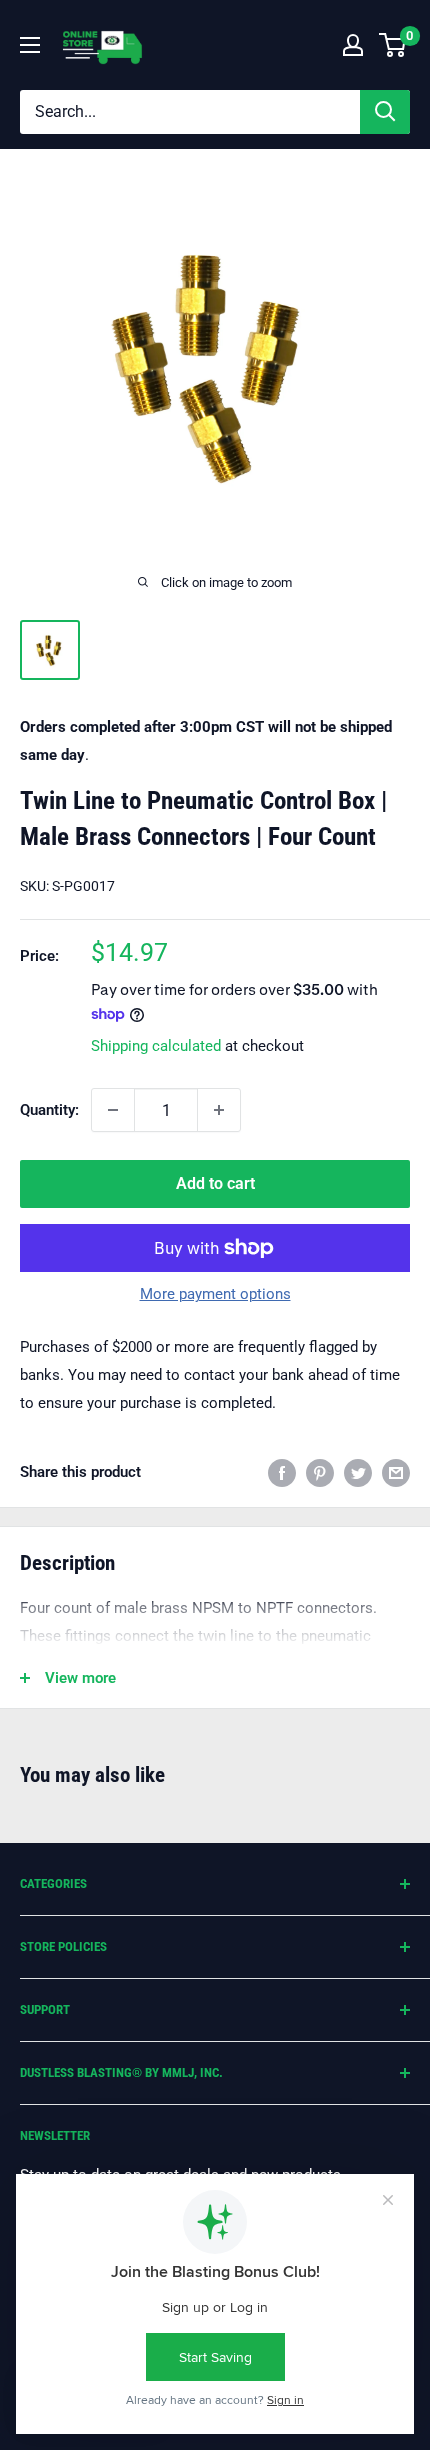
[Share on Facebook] (282, 1471)
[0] (393, 45)
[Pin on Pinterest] (320, 1471)
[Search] (385, 112)
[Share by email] (396, 1471)
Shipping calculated (156, 1046)
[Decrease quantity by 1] (113, 1110)
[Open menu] (30, 45)
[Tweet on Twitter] (358, 1471)
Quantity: (49, 1110)
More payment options (215, 1294)
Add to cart (215, 1183)
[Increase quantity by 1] (219, 1110)
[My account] (353, 45)
